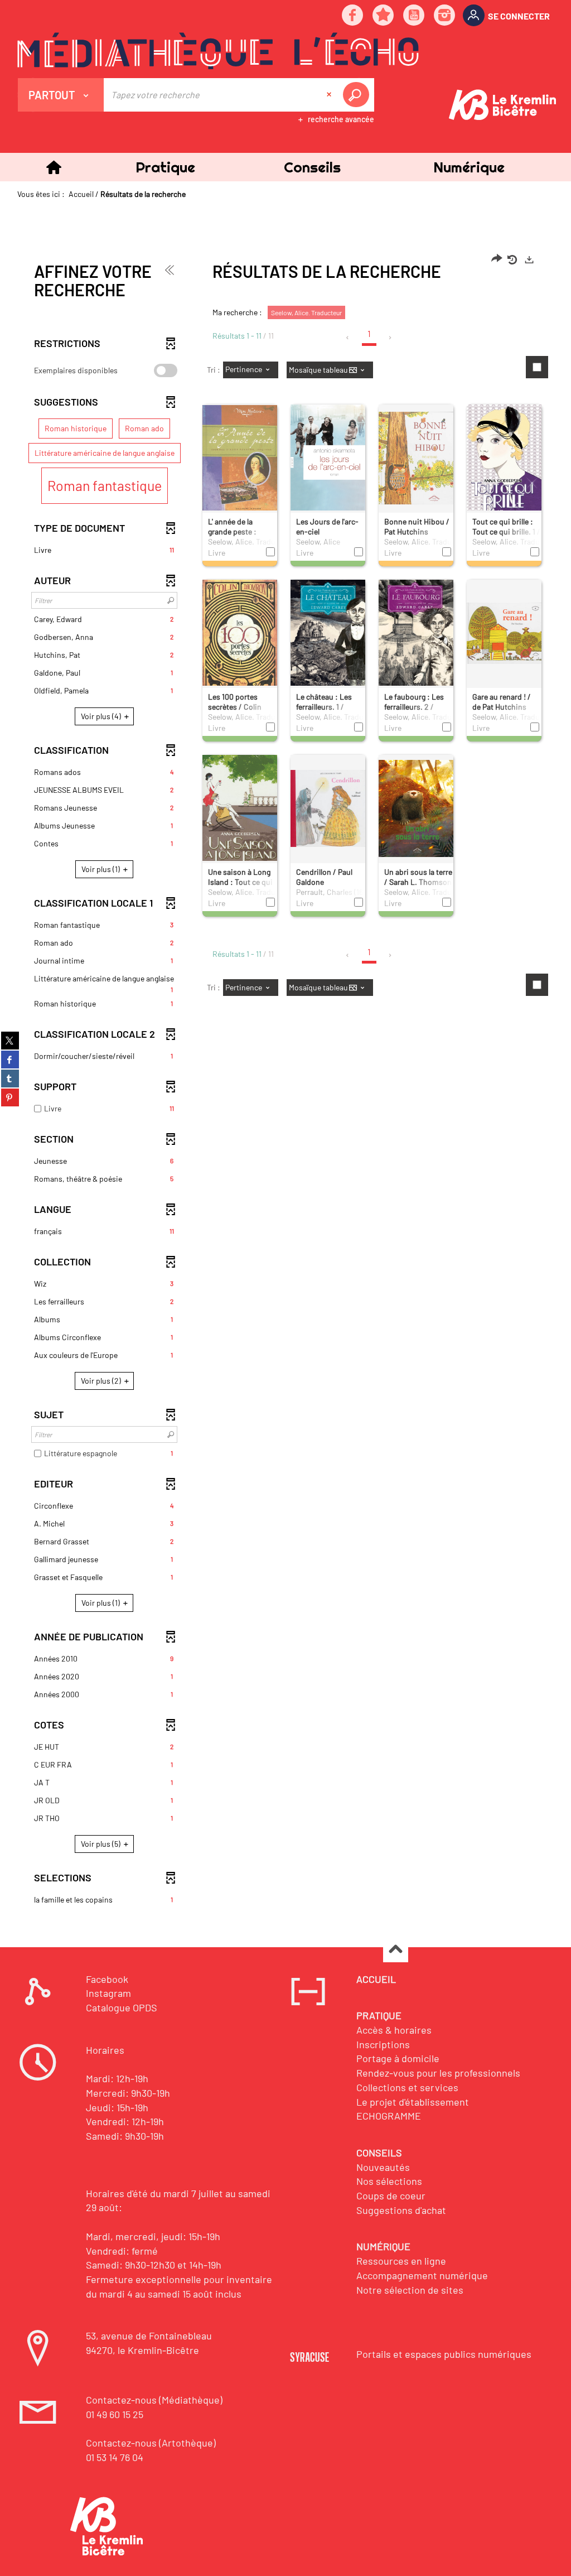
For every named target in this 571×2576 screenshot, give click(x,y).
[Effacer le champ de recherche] (330, 95)
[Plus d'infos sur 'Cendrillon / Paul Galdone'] (328, 808)
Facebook (107, 1979)
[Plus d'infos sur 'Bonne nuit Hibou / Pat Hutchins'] (416, 458)
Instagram (108, 1993)
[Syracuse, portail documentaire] (218, 51)
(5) (101, 1844)
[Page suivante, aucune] (391, 338)
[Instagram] (445, 16)
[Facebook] (353, 16)
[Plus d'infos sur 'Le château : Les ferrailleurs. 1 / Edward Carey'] (328, 635)
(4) (102, 716)
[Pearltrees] (384, 16)
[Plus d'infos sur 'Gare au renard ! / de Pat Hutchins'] (504, 633)
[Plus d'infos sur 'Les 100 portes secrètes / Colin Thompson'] (240, 636)
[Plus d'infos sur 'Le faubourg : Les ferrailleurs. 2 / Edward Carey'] (416, 634)
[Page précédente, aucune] (348, 338)
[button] (165, 167)
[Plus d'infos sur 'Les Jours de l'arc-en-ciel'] (328, 459)
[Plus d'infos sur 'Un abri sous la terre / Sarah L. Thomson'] (416, 808)
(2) (102, 1381)
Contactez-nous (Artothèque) (151, 2443)
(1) (101, 869)
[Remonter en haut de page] (396, 1950)
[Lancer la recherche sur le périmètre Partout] (358, 95)
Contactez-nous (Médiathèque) (154, 2400)
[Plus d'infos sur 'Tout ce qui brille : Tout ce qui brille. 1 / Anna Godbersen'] (504, 462)
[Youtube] (414, 16)
